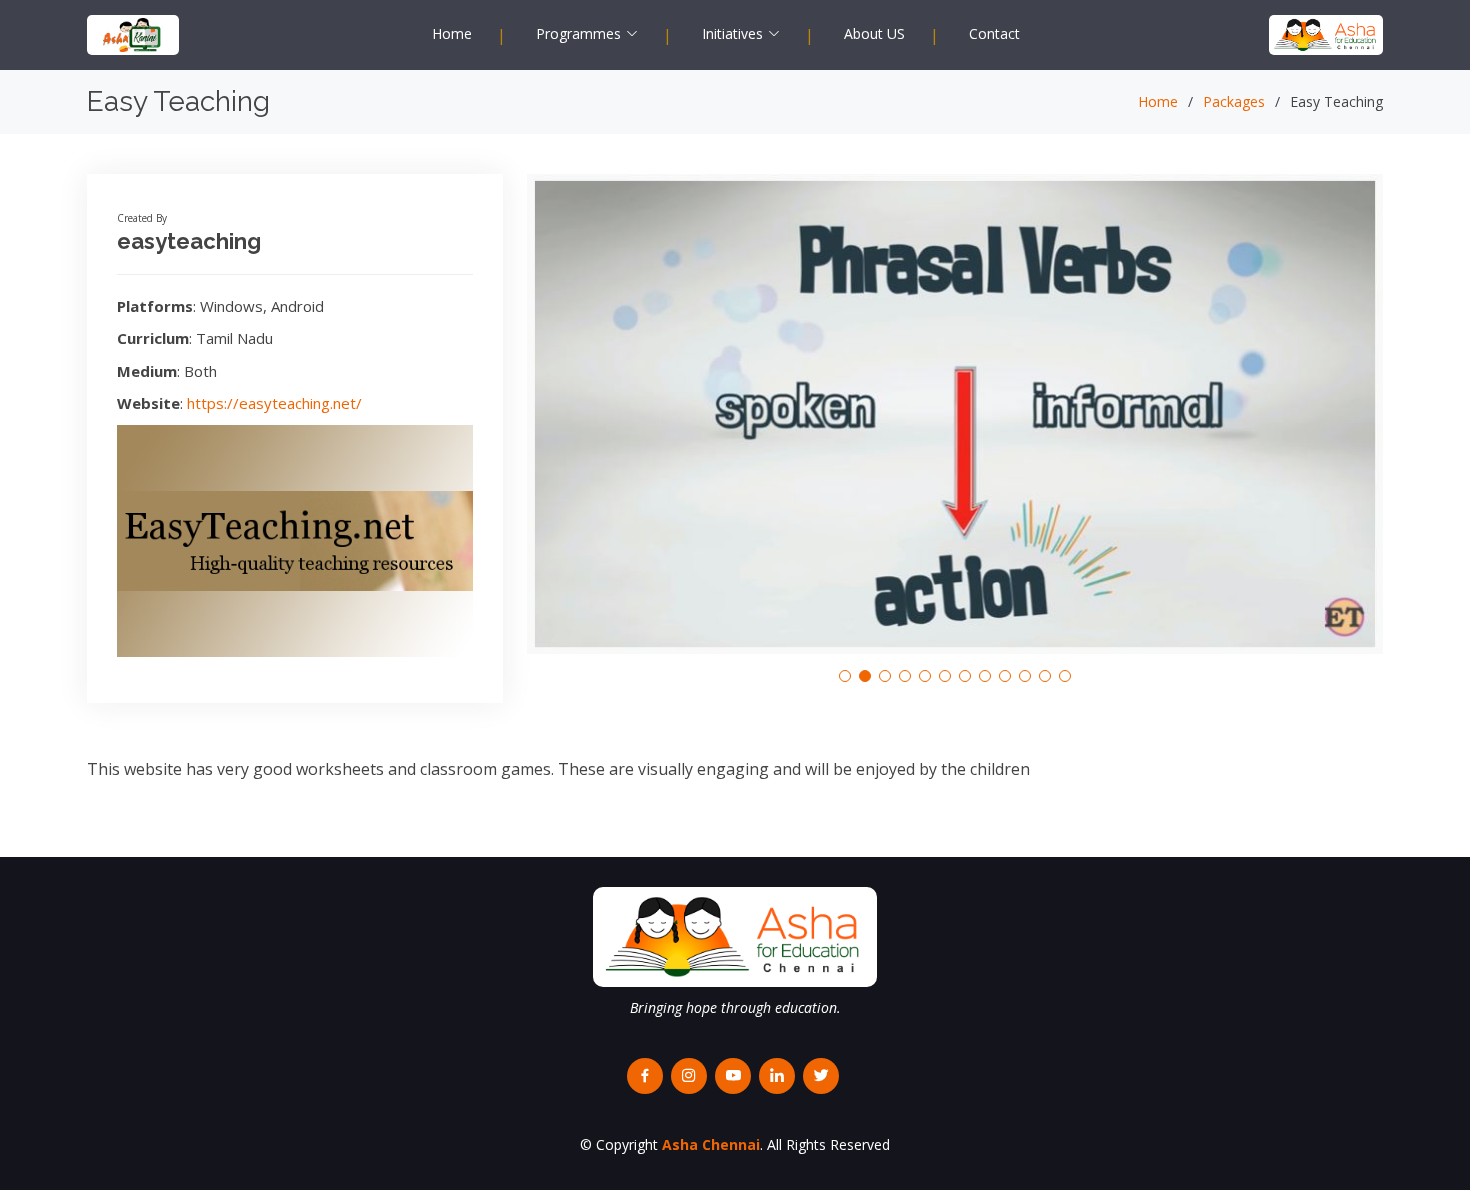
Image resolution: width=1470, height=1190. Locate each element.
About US (874, 33)
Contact (994, 33)
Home (452, 33)
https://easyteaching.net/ (274, 403)
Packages (1234, 101)
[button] (845, 676)
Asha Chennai (711, 1144)
